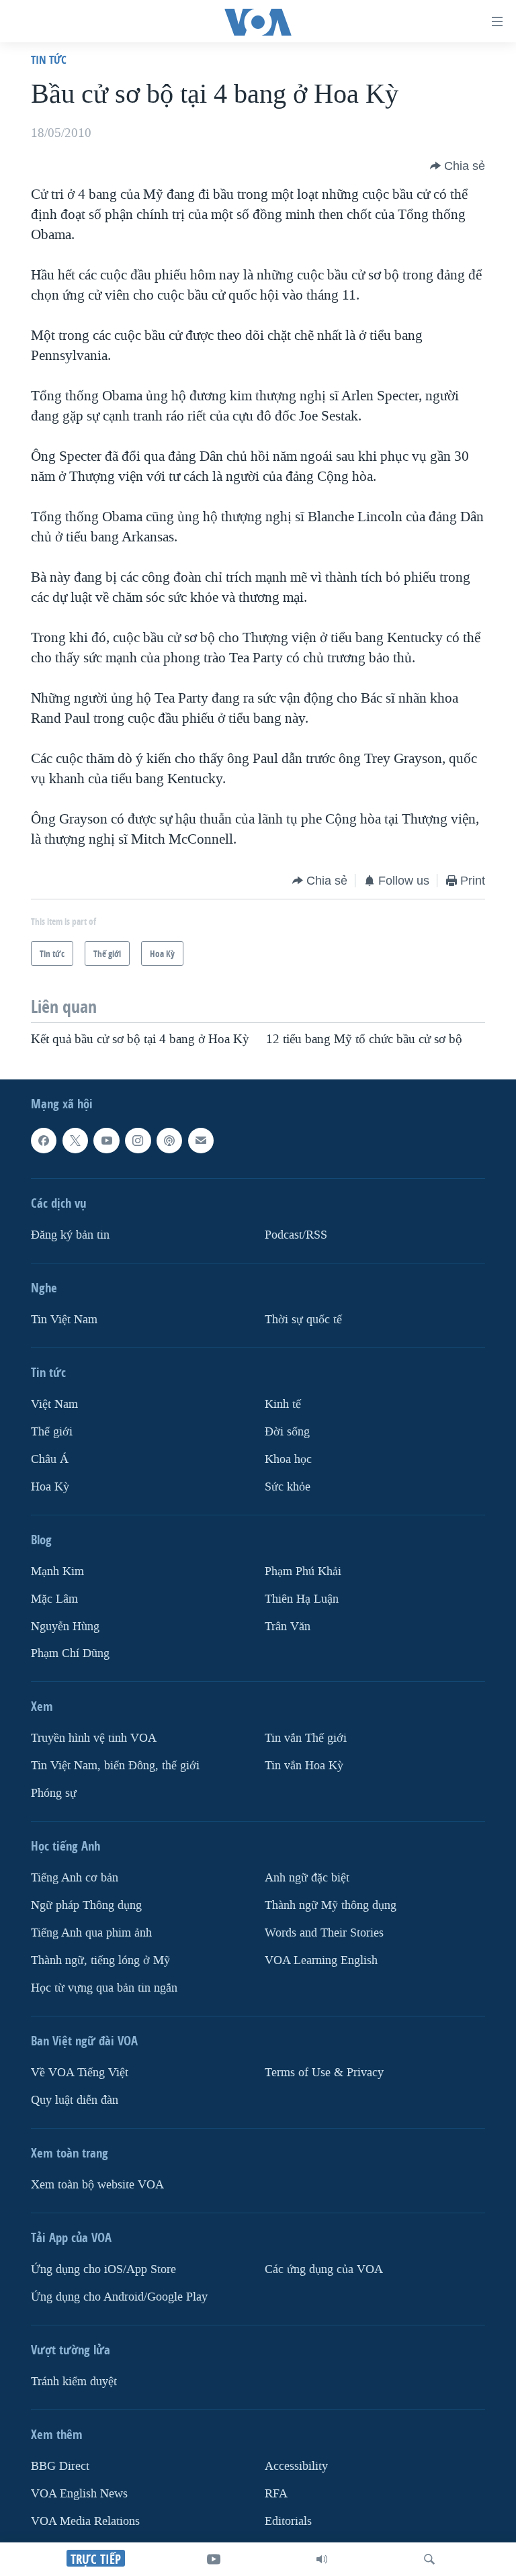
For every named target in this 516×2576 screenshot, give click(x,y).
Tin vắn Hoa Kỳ (304, 1766)
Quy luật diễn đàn (75, 2100)
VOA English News (79, 2494)
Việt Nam (54, 1404)
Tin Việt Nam (64, 1320)
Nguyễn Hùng (65, 1626)
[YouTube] (214, 2559)
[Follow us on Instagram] (138, 1141)
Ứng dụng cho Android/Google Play (119, 2297)
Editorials (288, 2521)
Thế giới (52, 1432)
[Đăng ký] (201, 1141)
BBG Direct (60, 2466)
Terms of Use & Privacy (324, 2073)
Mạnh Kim (57, 1571)
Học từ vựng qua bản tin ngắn (104, 1988)
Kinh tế (283, 1404)
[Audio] (322, 2559)
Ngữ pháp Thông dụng (86, 1905)
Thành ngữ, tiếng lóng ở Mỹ (100, 1960)
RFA (276, 2494)
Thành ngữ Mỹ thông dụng (331, 1905)
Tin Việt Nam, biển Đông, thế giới (115, 1766)
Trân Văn (288, 1626)
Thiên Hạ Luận (302, 1599)
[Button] (458, 166)
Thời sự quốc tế (303, 1320)
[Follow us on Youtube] (106, 1141)
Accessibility (296, 2466)
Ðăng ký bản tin (70, 1235)
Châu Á (50, 1459)
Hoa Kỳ (50, 1487)
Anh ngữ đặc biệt (307, 1878)
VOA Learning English (321, 1960)
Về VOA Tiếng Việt (80, 2073)
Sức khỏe (288, 1487)
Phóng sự (54, 1793)
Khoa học (288, 1459)
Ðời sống (287, 1432)
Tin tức (49, 59)
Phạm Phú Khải (303, 1571)
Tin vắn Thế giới (306, 1738)
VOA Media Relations (85, 2521)
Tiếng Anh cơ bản (75, 1878)
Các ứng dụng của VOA (324, 2269)
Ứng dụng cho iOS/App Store (103, 2269)
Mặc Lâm (54, 1599)
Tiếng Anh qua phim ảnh (91, 1933)
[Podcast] (169, 1141)
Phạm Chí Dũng (70, 1653)
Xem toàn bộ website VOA (97, 2185)
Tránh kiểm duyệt (74, 2382)
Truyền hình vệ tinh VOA (94, 1738)
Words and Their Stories (324, 1933)
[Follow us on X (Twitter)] (75, 1141)
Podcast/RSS (296, 1235)
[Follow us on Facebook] (44, 1141)
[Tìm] (429, 2559)
